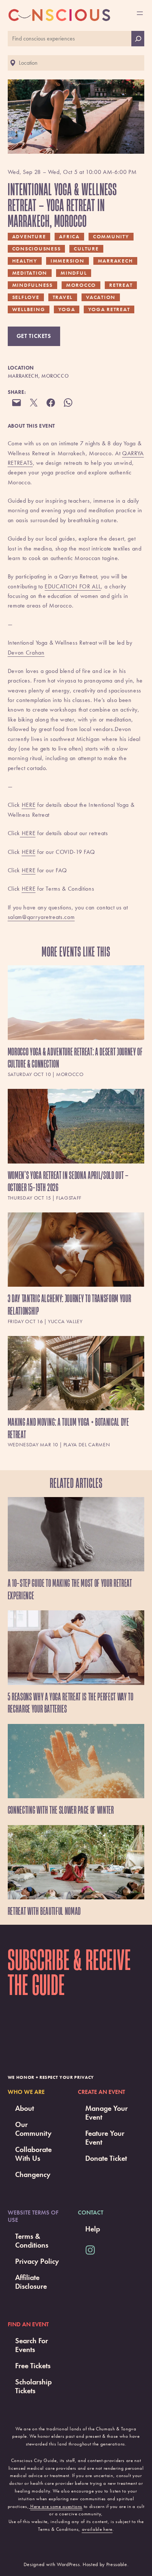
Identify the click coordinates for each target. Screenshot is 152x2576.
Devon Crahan (26, 653)
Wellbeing (29, 309)
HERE (29, 805)
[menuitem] (76, 1023)
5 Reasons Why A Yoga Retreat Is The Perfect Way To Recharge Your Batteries (71, 1703)
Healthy (25, 261)
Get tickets (34, 336)
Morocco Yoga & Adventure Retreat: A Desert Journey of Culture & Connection (75, 1058)
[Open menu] (140, 13)
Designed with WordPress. (53, 2564)
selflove (26, 297)
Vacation (101, 297)
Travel (63, 297)
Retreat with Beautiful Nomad (44, 1911)
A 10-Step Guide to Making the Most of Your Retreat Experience (70, 1589)
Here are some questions (56, 2506)
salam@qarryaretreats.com (41, 917)
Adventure (29, 236)
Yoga (67, 309)
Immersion (68, 261)
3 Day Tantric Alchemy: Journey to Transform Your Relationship (70, 1305)
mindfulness (32, 285)
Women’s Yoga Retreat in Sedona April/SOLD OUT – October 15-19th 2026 (68, 1181)
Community (111, 236)
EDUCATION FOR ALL (73, 586)
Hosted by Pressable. (106, 2564)
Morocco (81, 285)
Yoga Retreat (109, 309)
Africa (69, 236)
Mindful (74, 273)
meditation (30, 273)
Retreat (121, 285)
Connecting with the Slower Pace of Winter (61, 1810)
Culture (86, 249)
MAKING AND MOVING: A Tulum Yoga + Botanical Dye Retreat (68, 1428)
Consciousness (37, 249)
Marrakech (115, 261)
